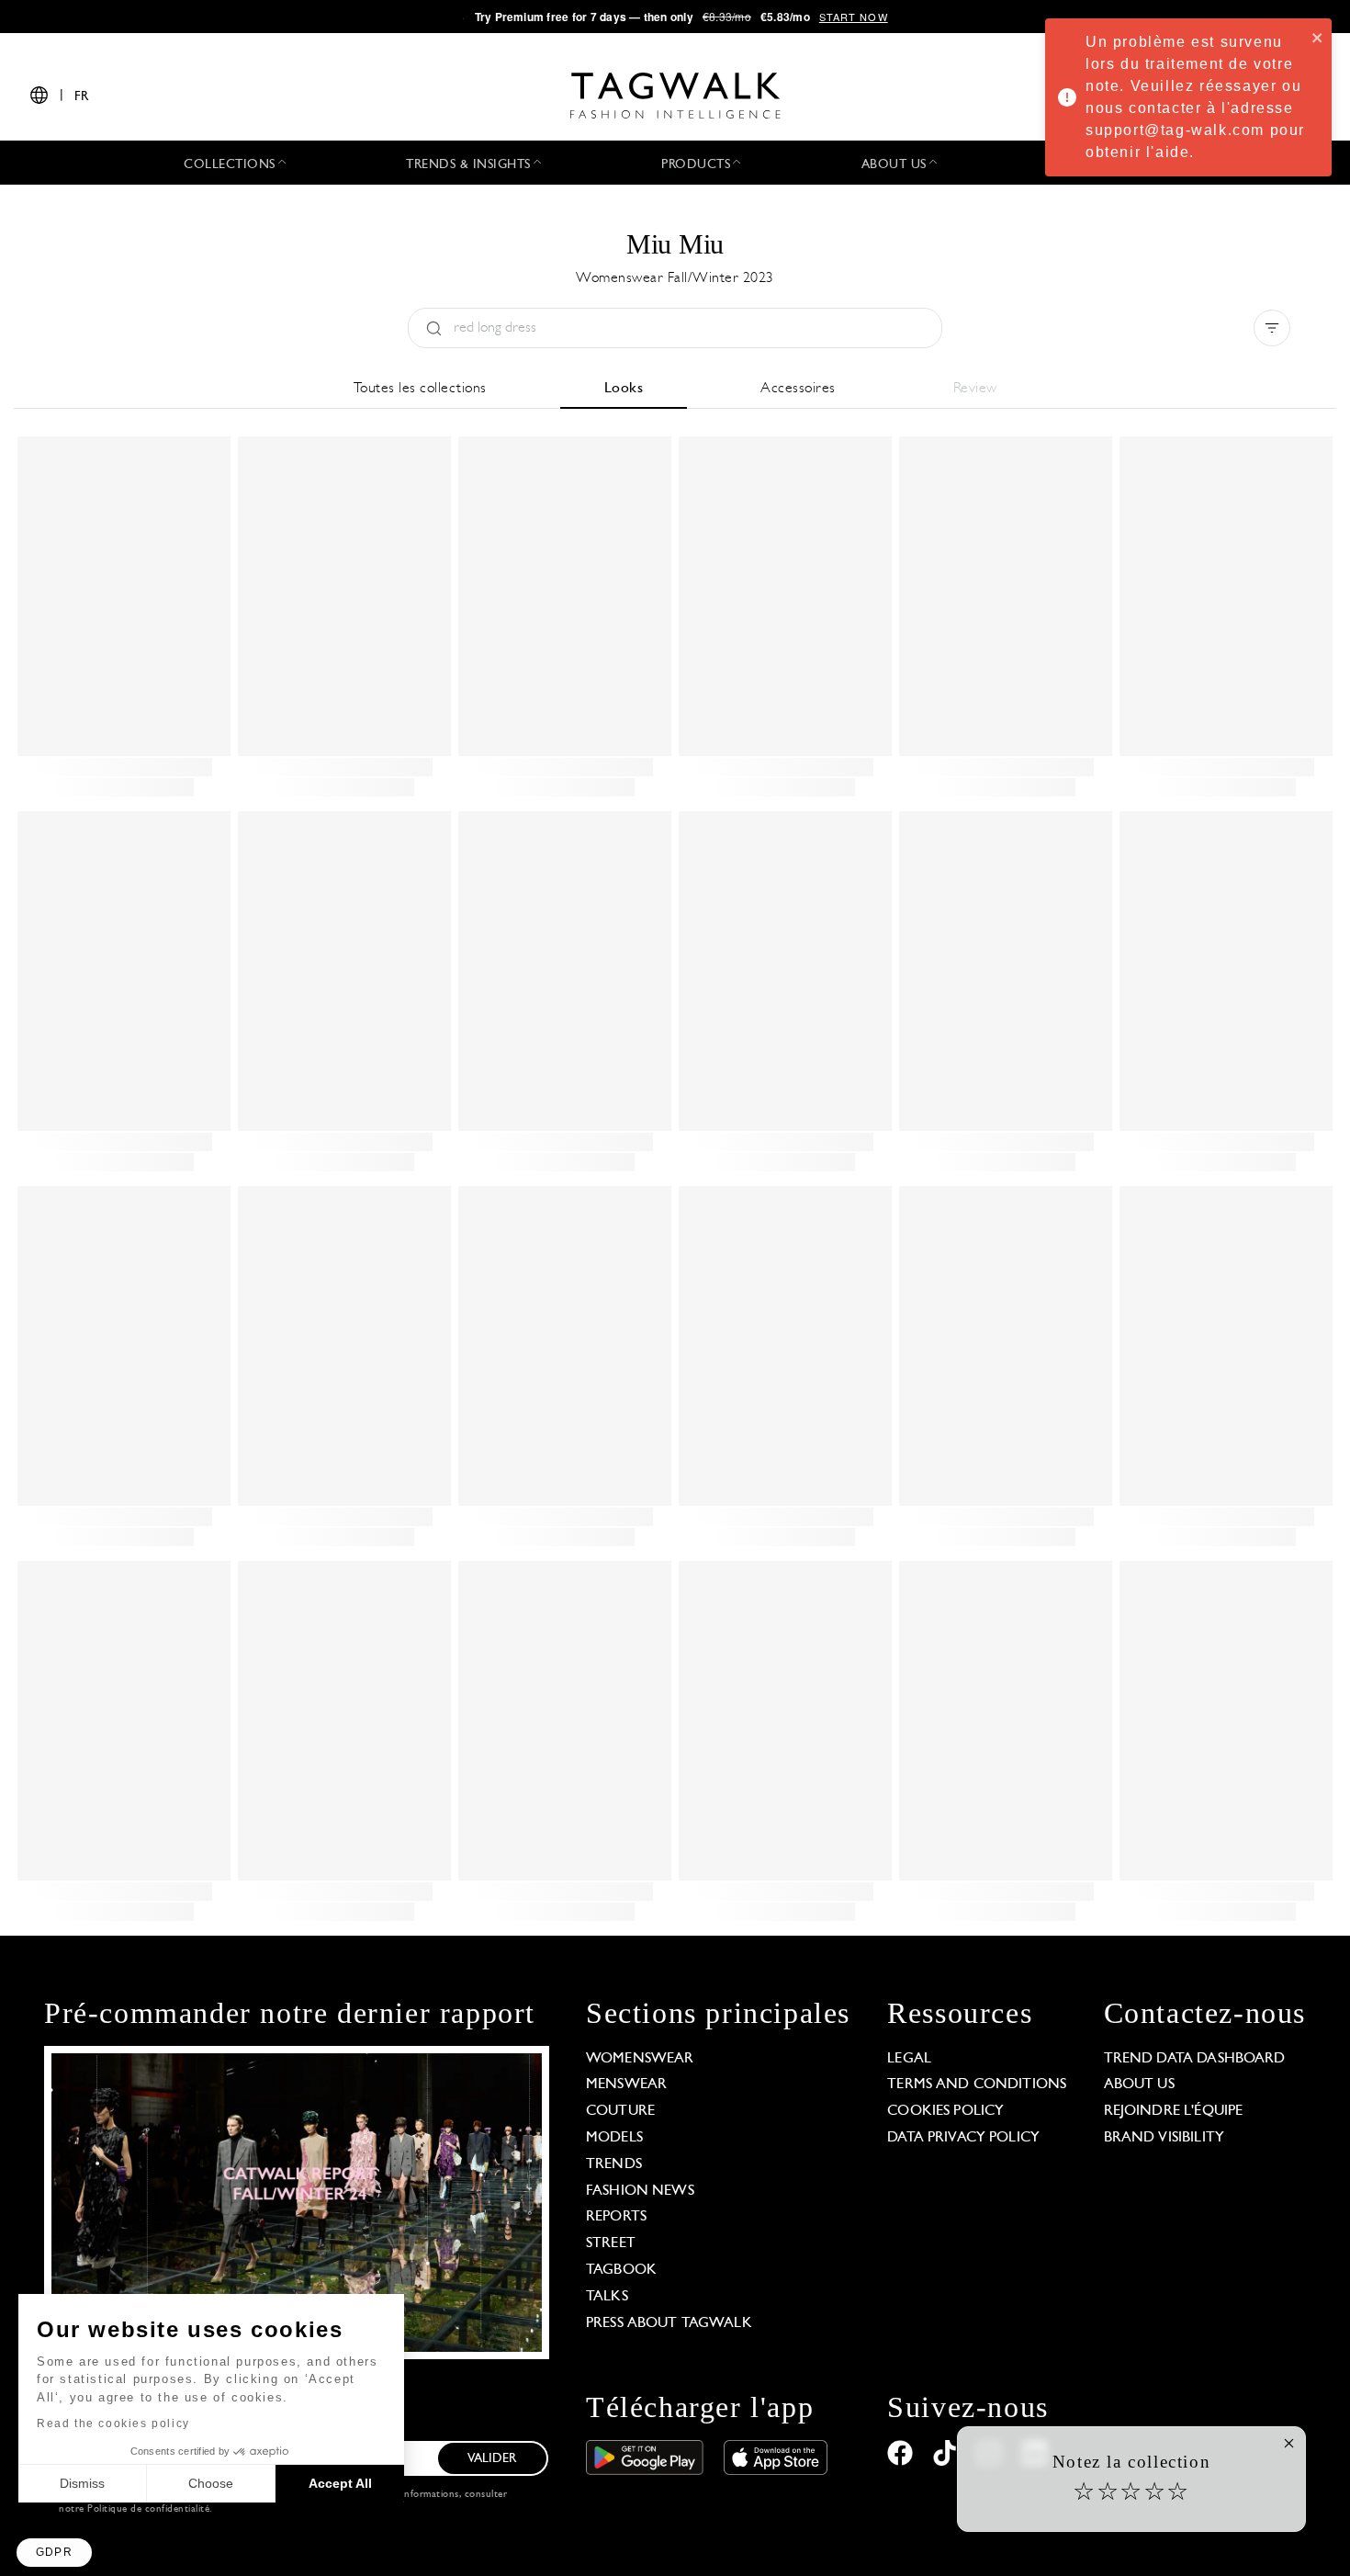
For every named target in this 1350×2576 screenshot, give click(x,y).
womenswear (640, 2059)
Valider (492, 2459)
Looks (624, 389)
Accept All (340, 2483)
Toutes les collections (420, 389)
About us (1139, 2085)
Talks (607, 2297)
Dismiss (82, 2483)
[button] (54, 2553)
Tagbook (621, 2270)
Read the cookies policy (113, 2423)
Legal (909, 2059)
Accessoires (798, 389)
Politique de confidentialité (148, 2509)
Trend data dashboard (1195, 2059)
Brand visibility (1164, 2138)
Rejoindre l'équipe (1174, 2111)
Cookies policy (945, 2111)
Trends (614, 2164)
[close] (1318, 37)
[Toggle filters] (1272, 328)
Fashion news (640, 2191)
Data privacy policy (963, 2138)
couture (620, 2111)
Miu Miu (675, 244)
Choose (211, 2483)
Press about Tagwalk (669, 2323)
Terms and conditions (977, 2085)
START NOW (854, 17)
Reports (616, 2217)
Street (611, 2243)
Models (614, 2138)
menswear (626, 2085)
